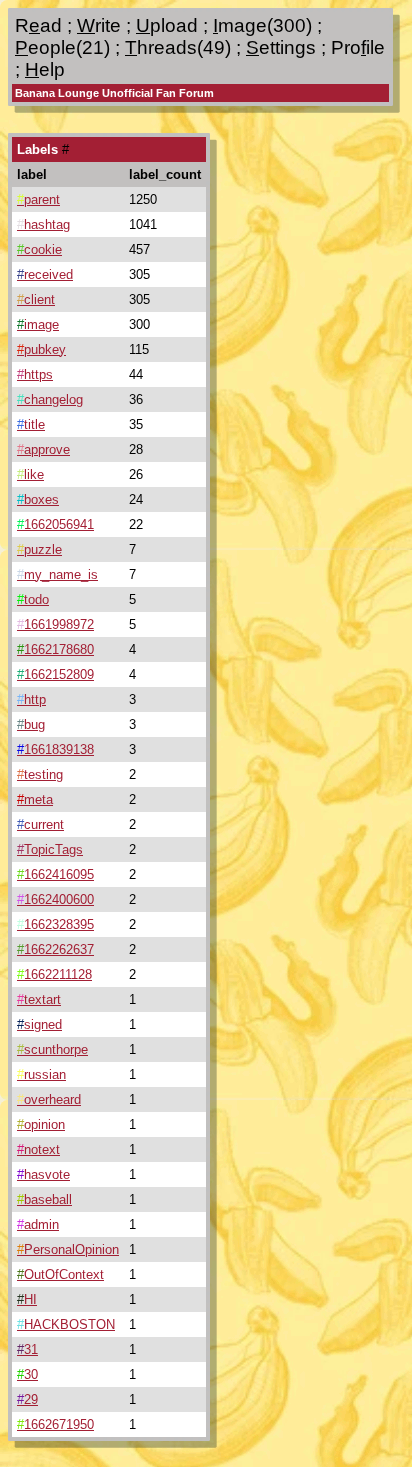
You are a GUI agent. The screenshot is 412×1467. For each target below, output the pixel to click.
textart (39, 999)
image (38, 324)
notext (38, 1149)
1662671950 (55, 1424)
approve (43, 449)
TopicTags (50, 849)
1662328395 (55, 924)
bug (31, 724)
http (31, 699)
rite (99, 25)
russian (41, 1074)
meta (35, 799)
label (32, 174)
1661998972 (55, 624)
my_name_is (57, 574)
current (40, 824)
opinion (41, 1124)
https (35, 374)
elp (45, 69)
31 (27, 1349)
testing (40, 774)
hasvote (43, 1174)
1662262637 (55, 949)
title (31, 424)
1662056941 (55, 524)
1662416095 (55, 874)
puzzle (39, 549)
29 (27, 1399)
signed (39, 1024)
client (36, 299)
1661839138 (55, 749)
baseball (44, 1199)
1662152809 (55, 674)
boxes (38, 499)
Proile (358, 47)
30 (27, 1374)
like (30, 474)
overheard (49, 1099)
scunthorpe (52, 1049)
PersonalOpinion (68, 1249)
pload (167, 25)
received (45, 274)
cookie (39, 249)
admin (38, 1224)
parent (38, 199)
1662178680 (55, 649)
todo (33, 599)
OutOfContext (60, 1274)
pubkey (41, 349)
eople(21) (62, 47)
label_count (165, 174)
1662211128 (54, 974)
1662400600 (55, 899)
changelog (50, 399)
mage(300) (262, 25)
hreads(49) (178, 47)
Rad (38, 25)
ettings (281, 47)
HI (27, 1299)
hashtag (43, 224)
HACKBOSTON (66, 1324)
